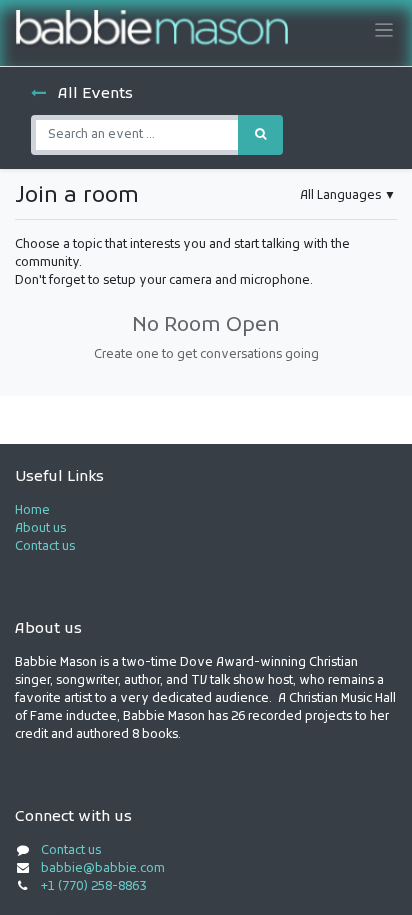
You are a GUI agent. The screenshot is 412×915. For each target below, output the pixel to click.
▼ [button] (348, 196)
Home (32, 511)
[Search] (260, 135)
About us (40, 529)
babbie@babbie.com (103, 869)
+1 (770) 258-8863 (93, 887)
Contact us (45, 547)
